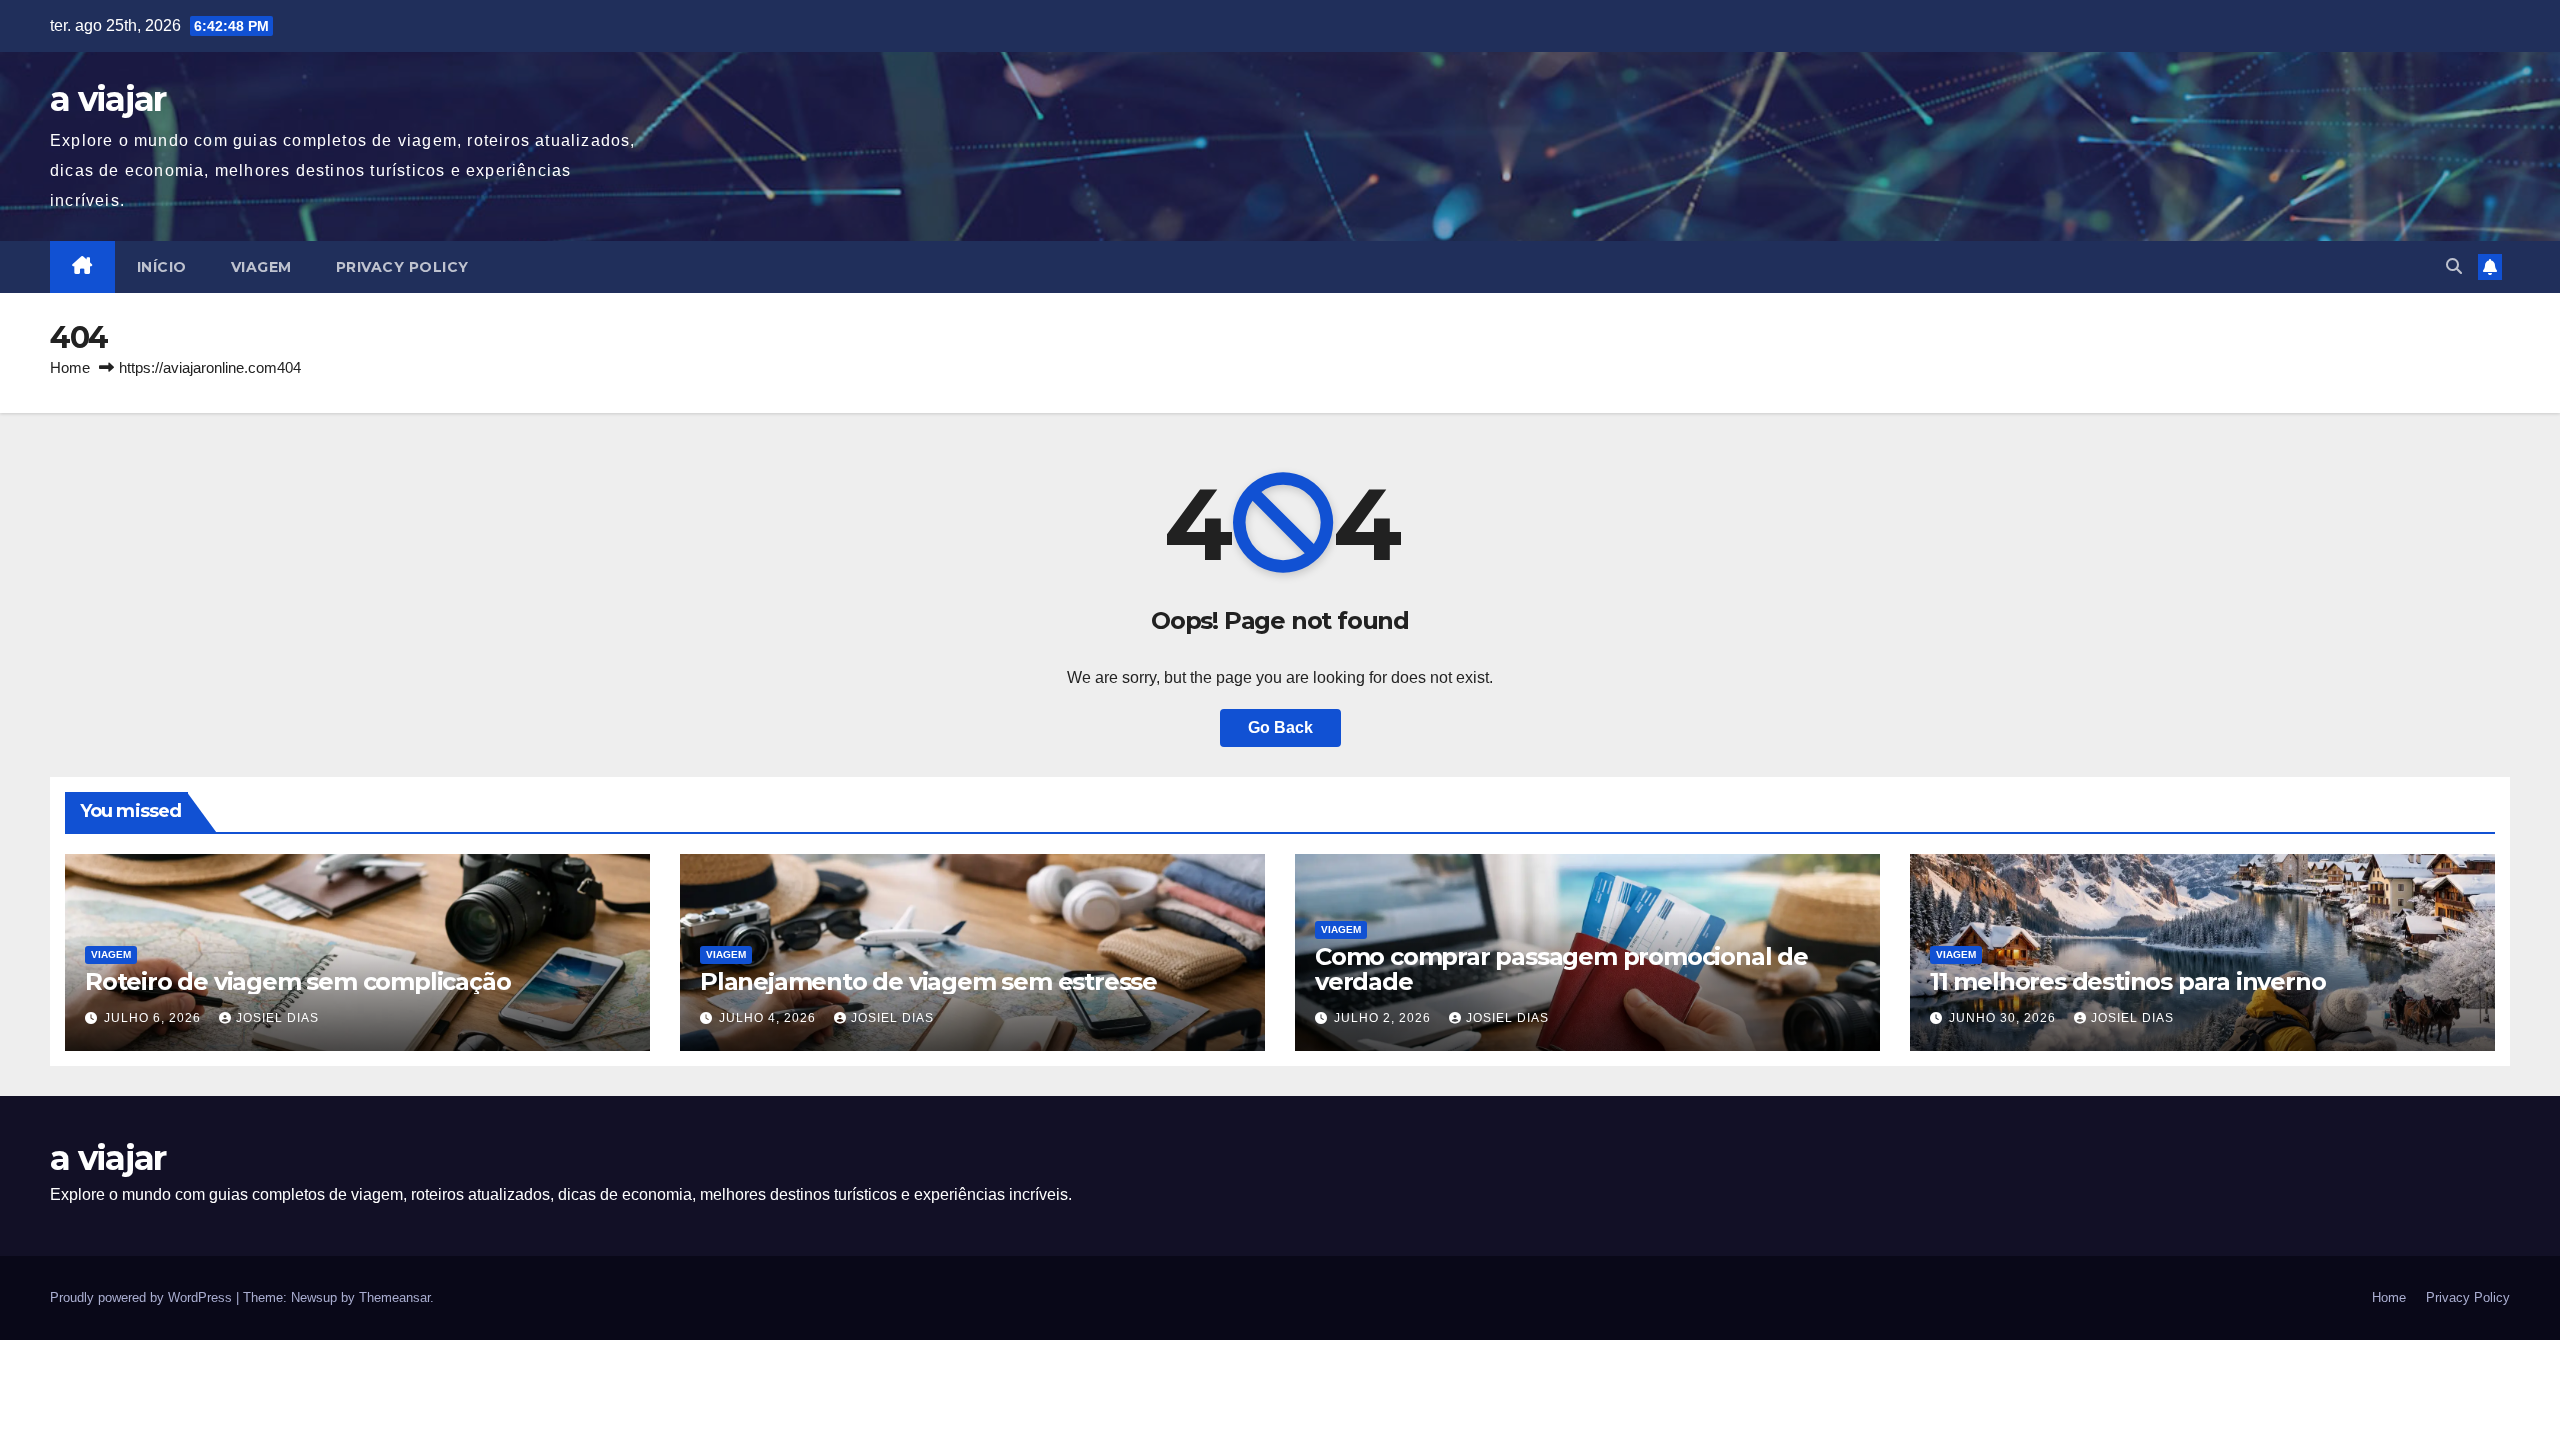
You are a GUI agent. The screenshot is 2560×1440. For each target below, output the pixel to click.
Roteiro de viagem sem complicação (297, 981)
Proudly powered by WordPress (143, 1297)
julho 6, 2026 (154, 1018)
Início (162, 267)
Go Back (1280, 727)
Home (70, 367)
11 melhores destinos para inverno (2127, 981)
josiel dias (277, 1018)
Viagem (261, 267)
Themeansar (394, 1297)
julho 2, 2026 (1384, 1018)
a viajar (107, 99)
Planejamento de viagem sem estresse (928, 981)
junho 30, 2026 (2004, 1018)
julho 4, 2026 (769, 1018)
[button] (2454, 266)
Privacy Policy (402, 267)
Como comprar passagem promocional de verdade (1561, 969)
